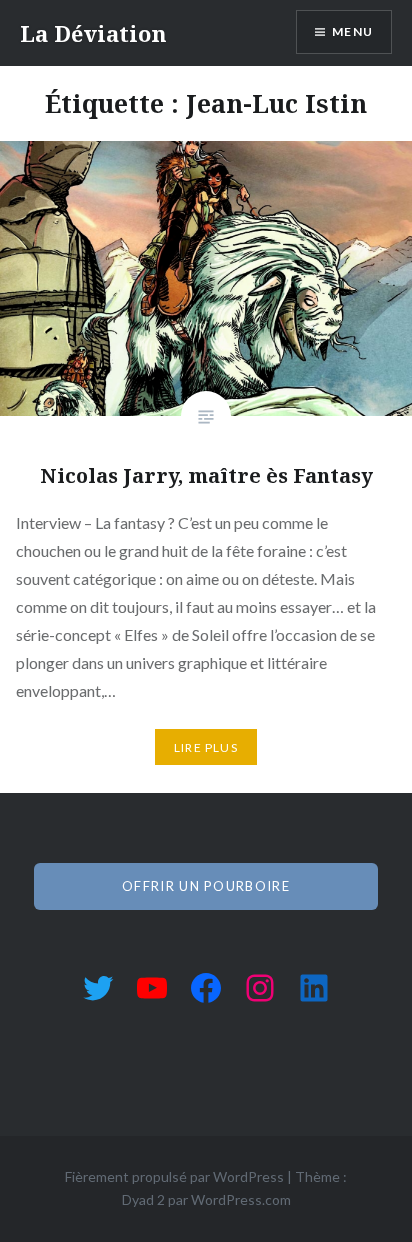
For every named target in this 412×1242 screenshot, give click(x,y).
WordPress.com (241, 1199)
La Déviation (93, 33)
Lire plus (206, 747)
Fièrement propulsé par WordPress (174, 1176)
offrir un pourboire (206, 886)
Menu (352, 31)
